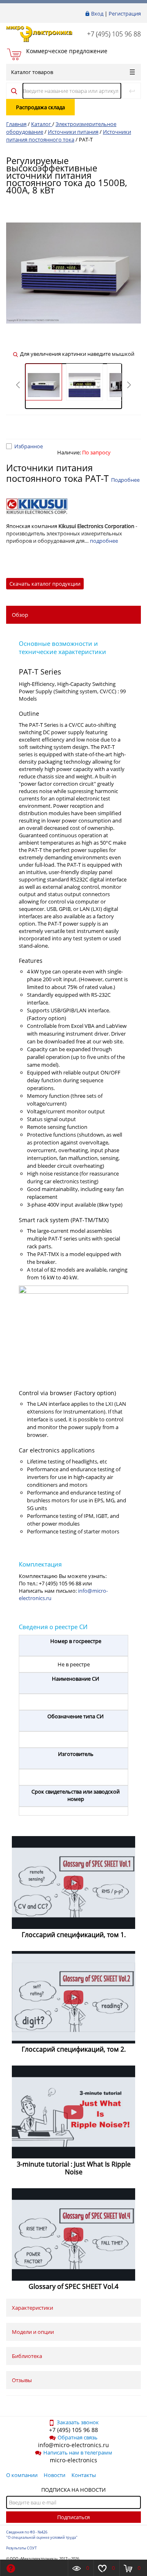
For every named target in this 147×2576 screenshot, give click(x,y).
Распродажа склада (40, 107)
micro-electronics (73, 2460)
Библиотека (27, 2356)
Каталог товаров (32, 72)
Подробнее (125, 480)
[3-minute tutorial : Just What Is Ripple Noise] (73, 2112)
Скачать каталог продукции (45, 584)
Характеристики (32, 2308)
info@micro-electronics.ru (73, 2445)
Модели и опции (33, 2332)
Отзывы (22, 2380)
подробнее (104, 541)
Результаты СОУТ (21, 2548)
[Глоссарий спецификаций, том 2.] (73, 1997)
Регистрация (125, 13)
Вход (97, 13)
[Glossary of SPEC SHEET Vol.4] (73, 2235)
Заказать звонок (78, 2422)
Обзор (20, 615)
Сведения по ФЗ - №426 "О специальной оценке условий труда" (42, 2535)
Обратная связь (78, 2437)
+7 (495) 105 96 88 (114, 34)
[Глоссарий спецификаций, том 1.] (73, 1883)
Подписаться (73, 2517)
